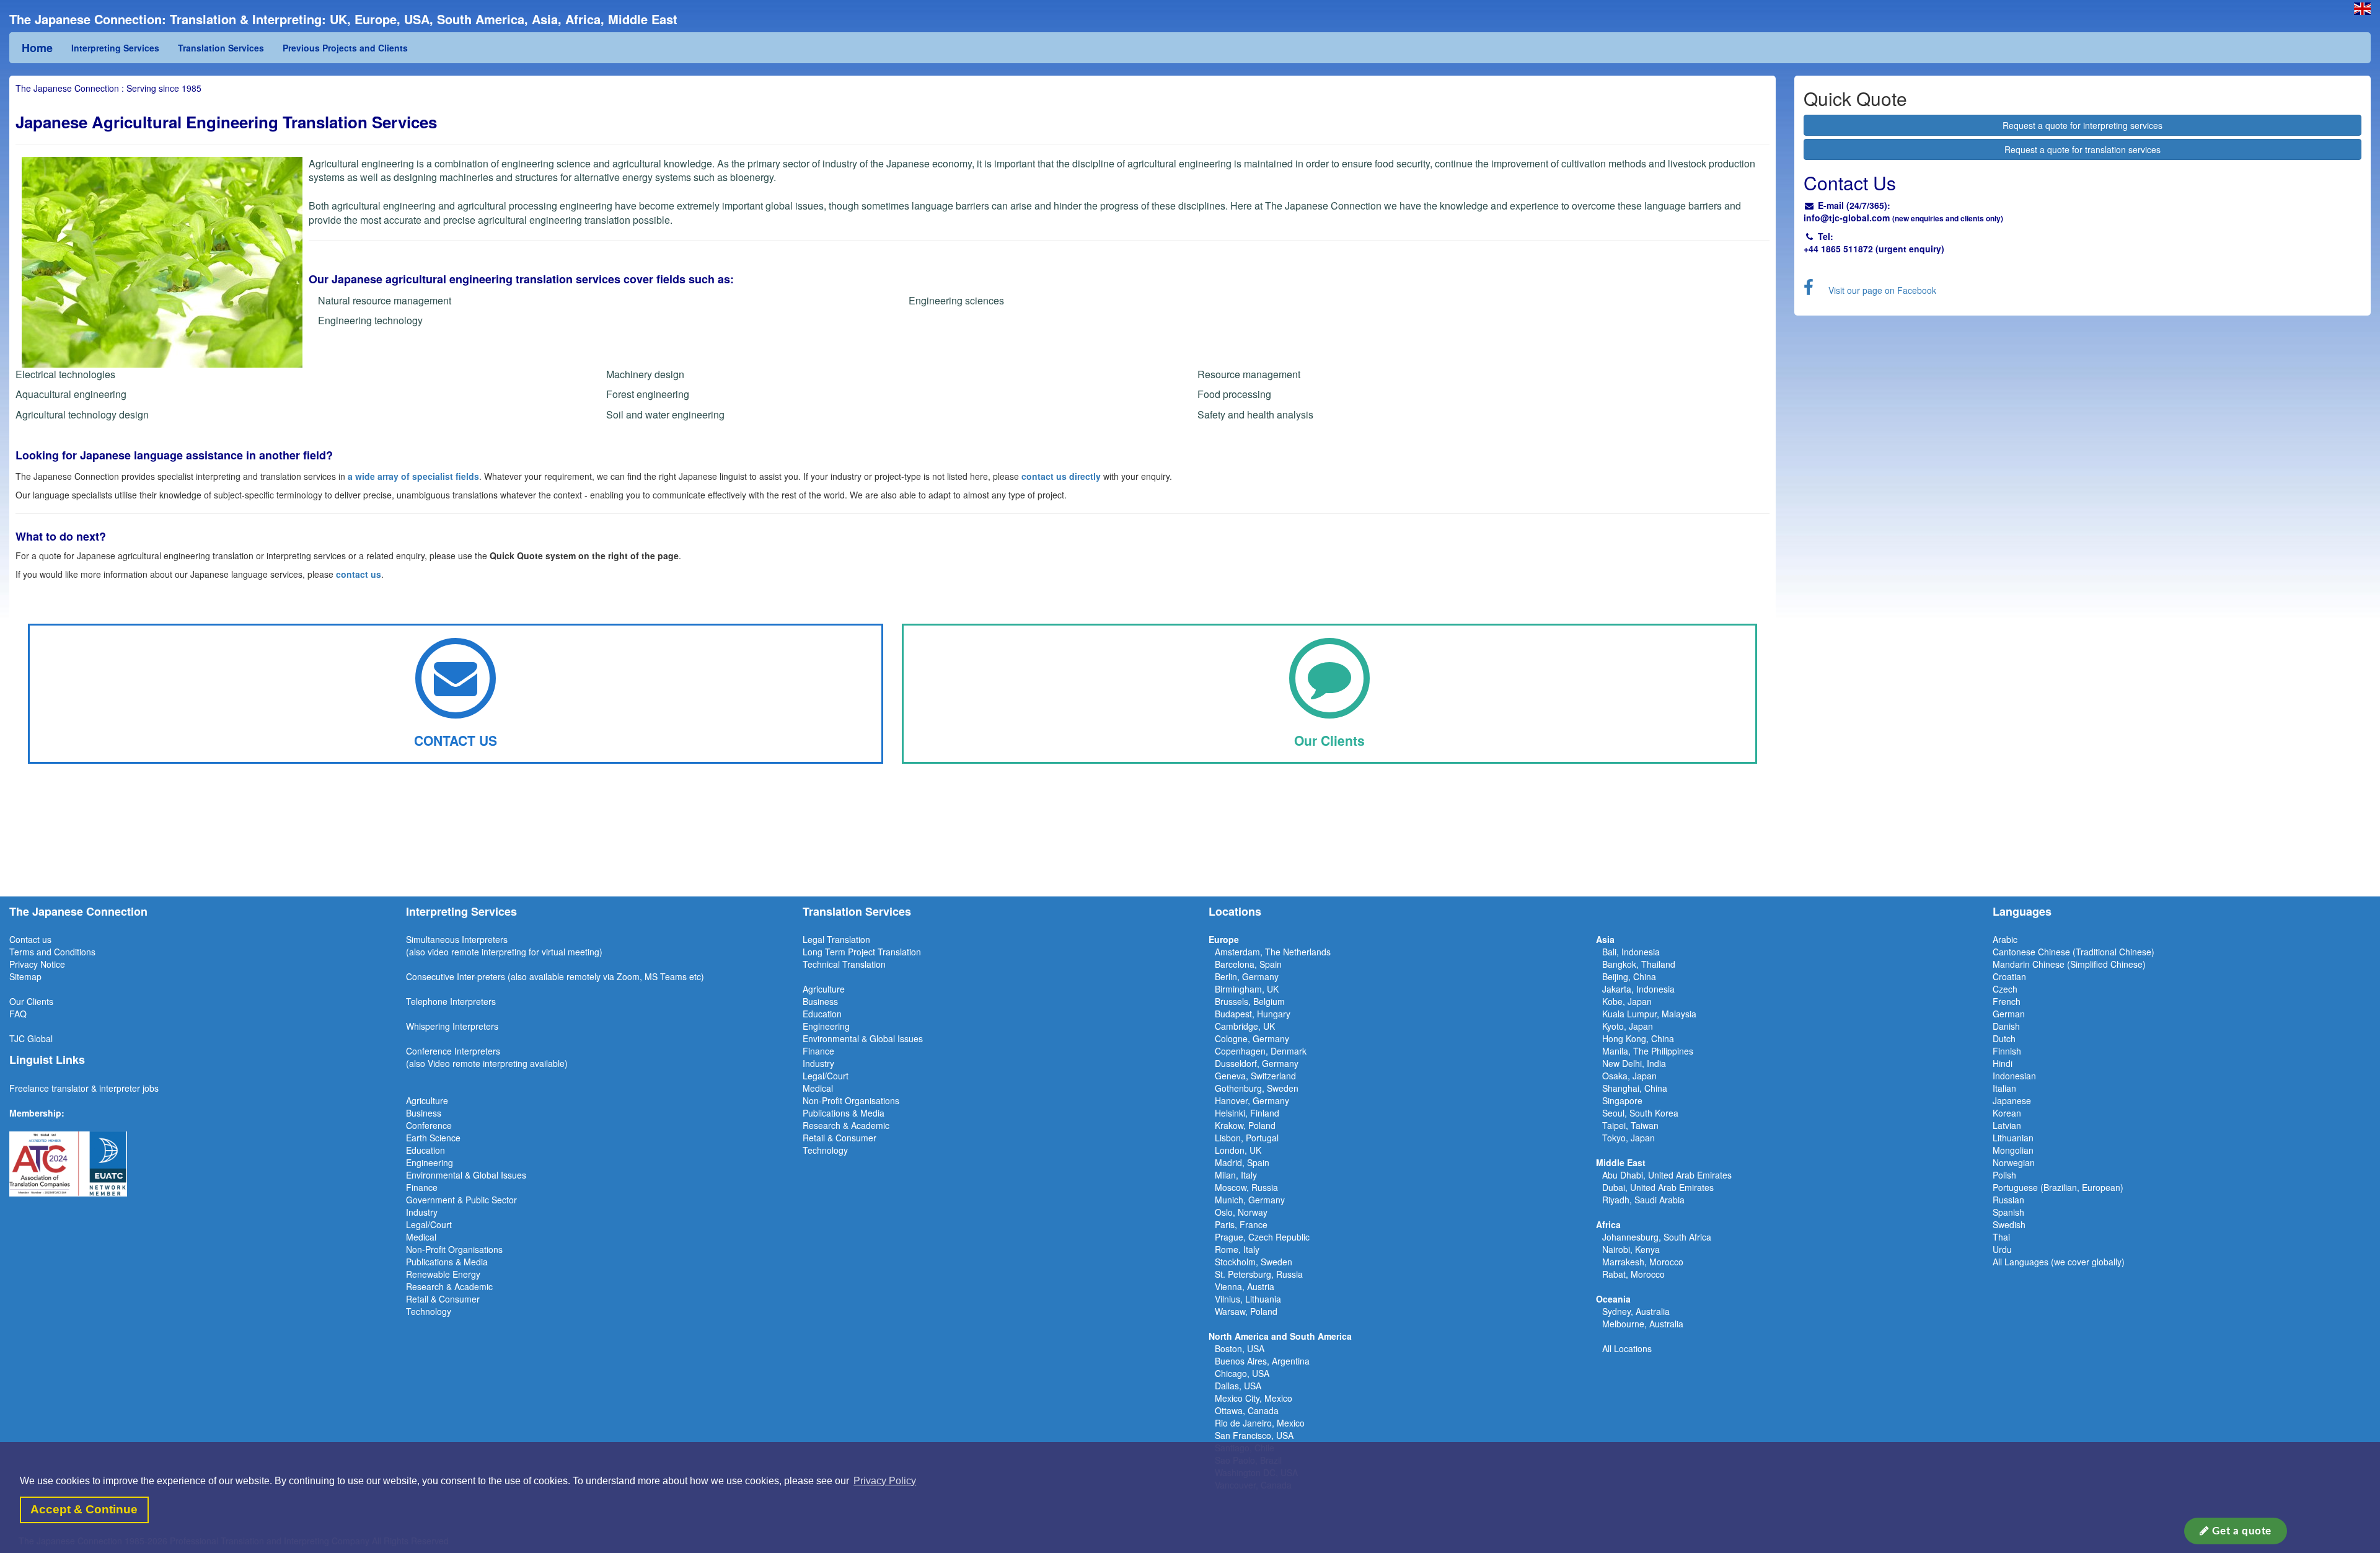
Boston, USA (1240, 1348)
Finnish (2007, 1051)
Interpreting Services (115, 48)
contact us (359, 574)
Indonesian (2014, 1076)
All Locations (1627, 1348)
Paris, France (1241, 1224)
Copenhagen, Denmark (1261, 1051)
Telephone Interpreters (451, 1001)
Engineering (430, 1162)
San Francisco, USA (1254, 1435)
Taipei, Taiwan (1630, 1125)
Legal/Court (429, 1224)
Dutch (2004, 1038)
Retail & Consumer (443, 1299)
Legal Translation (836, 939)
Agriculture (427, 1100)
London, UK (1238, 1150)
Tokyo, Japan (1629, 1138)
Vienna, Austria (1245, 1286)
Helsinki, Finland (1247, 1113)
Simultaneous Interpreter (455, 939)
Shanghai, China (1635, 1088)
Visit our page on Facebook (1882, 290)
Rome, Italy (1237, 1249)
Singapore (1622, 1100)
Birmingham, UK (1247, 989)
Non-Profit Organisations (454, 1249)
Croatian (2009, 976)
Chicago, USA (1242, 1373)
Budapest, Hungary (1253, 1014)
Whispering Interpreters (452, 1026)
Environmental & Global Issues (466, 1175)
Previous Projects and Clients (345, 48)
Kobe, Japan (1627, 1001)
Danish (2006, 1026)
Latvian (2007, 1125)
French (2007, 1001)
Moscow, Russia (1246, 1187)
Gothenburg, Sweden (1257, 1088)
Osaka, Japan (1629, 1076)
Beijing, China (1629, 976)
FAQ (18, 1014)
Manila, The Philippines (1648, 1051)
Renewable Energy (443, 1274)
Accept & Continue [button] (84, 1509)
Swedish (2009, 1224)
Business (424, 1113)
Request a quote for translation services (2082, 149)
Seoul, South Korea (1640, 1113)
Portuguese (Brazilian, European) (2058, 1187)
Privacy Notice (37, 964)
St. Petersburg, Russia (1259, 1274)
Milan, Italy (1236, 1175)
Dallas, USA (1238, 1386)
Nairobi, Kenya (1631, 1249)
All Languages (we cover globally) (2059, 1262)
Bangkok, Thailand (1639, 964)
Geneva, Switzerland (1255, 1076)
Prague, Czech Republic (1262, 1237)
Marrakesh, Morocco (1643, 1262)
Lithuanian (2013, 1138)
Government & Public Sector (461, 1200)
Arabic (2005, 939)
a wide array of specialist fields (413, 476)
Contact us (30, 939)
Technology (429, 1311)
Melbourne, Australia (1643, 1324)
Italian (2004, 1088)
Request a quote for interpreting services (2082, 125)
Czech (2005, 989)
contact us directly (1061, 476)
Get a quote (2241, 1531)
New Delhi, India (1634, 1063)
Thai (2001, 1237)
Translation (899, 952)
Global (40, 1038)
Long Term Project (840, 952)
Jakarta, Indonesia (1638, 989)
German (2009, 1014)
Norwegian (2014, 1162)
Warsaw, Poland (1246, 1311)
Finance (422, 1187)
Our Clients (31, 1001)
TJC (18, 1038)
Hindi (2003, 1063)
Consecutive (430, 976)
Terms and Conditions (52, 952)
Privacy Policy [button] (885, 1481)
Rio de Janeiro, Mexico (1260, 1423)
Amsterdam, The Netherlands (1273, 952)
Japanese (2012, 1100)
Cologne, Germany (1252, 1038)
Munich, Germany (1250, 1200)
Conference (429, 1125)
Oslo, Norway (1241, 1212)
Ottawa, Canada (1247, 1410)
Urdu (2002, 1249)
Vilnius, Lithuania (1248, 1299)
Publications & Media (447, 1262)
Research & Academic (449, 1286)
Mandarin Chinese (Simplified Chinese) (2069, 964)
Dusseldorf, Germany (1257, 1063)
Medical (421, 1237)
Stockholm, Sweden (1254, 1262)
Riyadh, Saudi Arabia (1643, 1200)
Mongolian (2013, 1150)
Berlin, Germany (1247, 976)
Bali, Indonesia (1631, 952)
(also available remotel (552, 976)
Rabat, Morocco (1633, 1274)
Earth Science (433, 1138)
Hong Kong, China (1638, 1038)
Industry (422, 1212)
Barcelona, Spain (1248, 964)
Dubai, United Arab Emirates (1658, 1187)
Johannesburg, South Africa (1657, 1237)
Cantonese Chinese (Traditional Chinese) (2074, 952)
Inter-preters (481, 976)
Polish (2004, 1175)
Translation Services (221, 48)
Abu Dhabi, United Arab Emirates (1667, 1175)
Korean (2007, 1113)
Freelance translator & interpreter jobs (84, 1088)
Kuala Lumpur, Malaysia (1649, 1014)
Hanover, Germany (1252, 1100)
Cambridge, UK (1245, 1026)
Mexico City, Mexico (1254, 1398)
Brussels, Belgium (1250, 1001)
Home (37, 48)
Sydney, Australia (1636, 1311)
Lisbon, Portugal (1247, 1138)
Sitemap (25, 976)
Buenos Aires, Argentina (1262, 1361)
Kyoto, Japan (1628, 1026)
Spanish (2008, 1212)
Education (425, 1150)
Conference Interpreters (453, 1051)
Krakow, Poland (1245, 1125)
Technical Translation (844, 964)
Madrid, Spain (1242, 1162)
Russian (2008, 1200)
